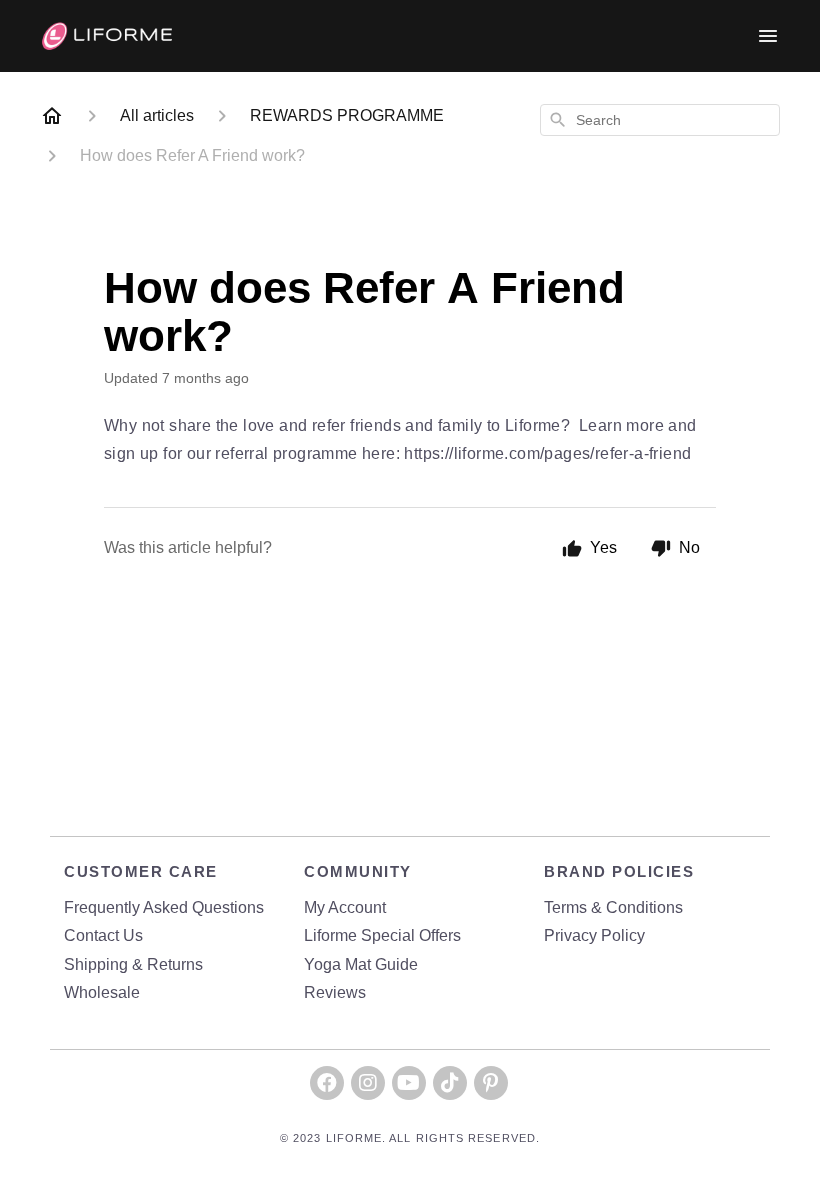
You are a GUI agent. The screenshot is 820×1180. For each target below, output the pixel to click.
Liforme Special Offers (382, 935)
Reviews (335, 992)
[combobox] (660, 120)
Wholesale (102, 992)
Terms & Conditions (613, 907)
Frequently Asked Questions (164, 907)
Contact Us (103, 935)
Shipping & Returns (133, 964)
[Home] (52, 116)
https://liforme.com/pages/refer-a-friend (547, 453)
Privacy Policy (594, 935)
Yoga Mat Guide (361, 964)
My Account (345, 907)
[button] (327, 1083)
